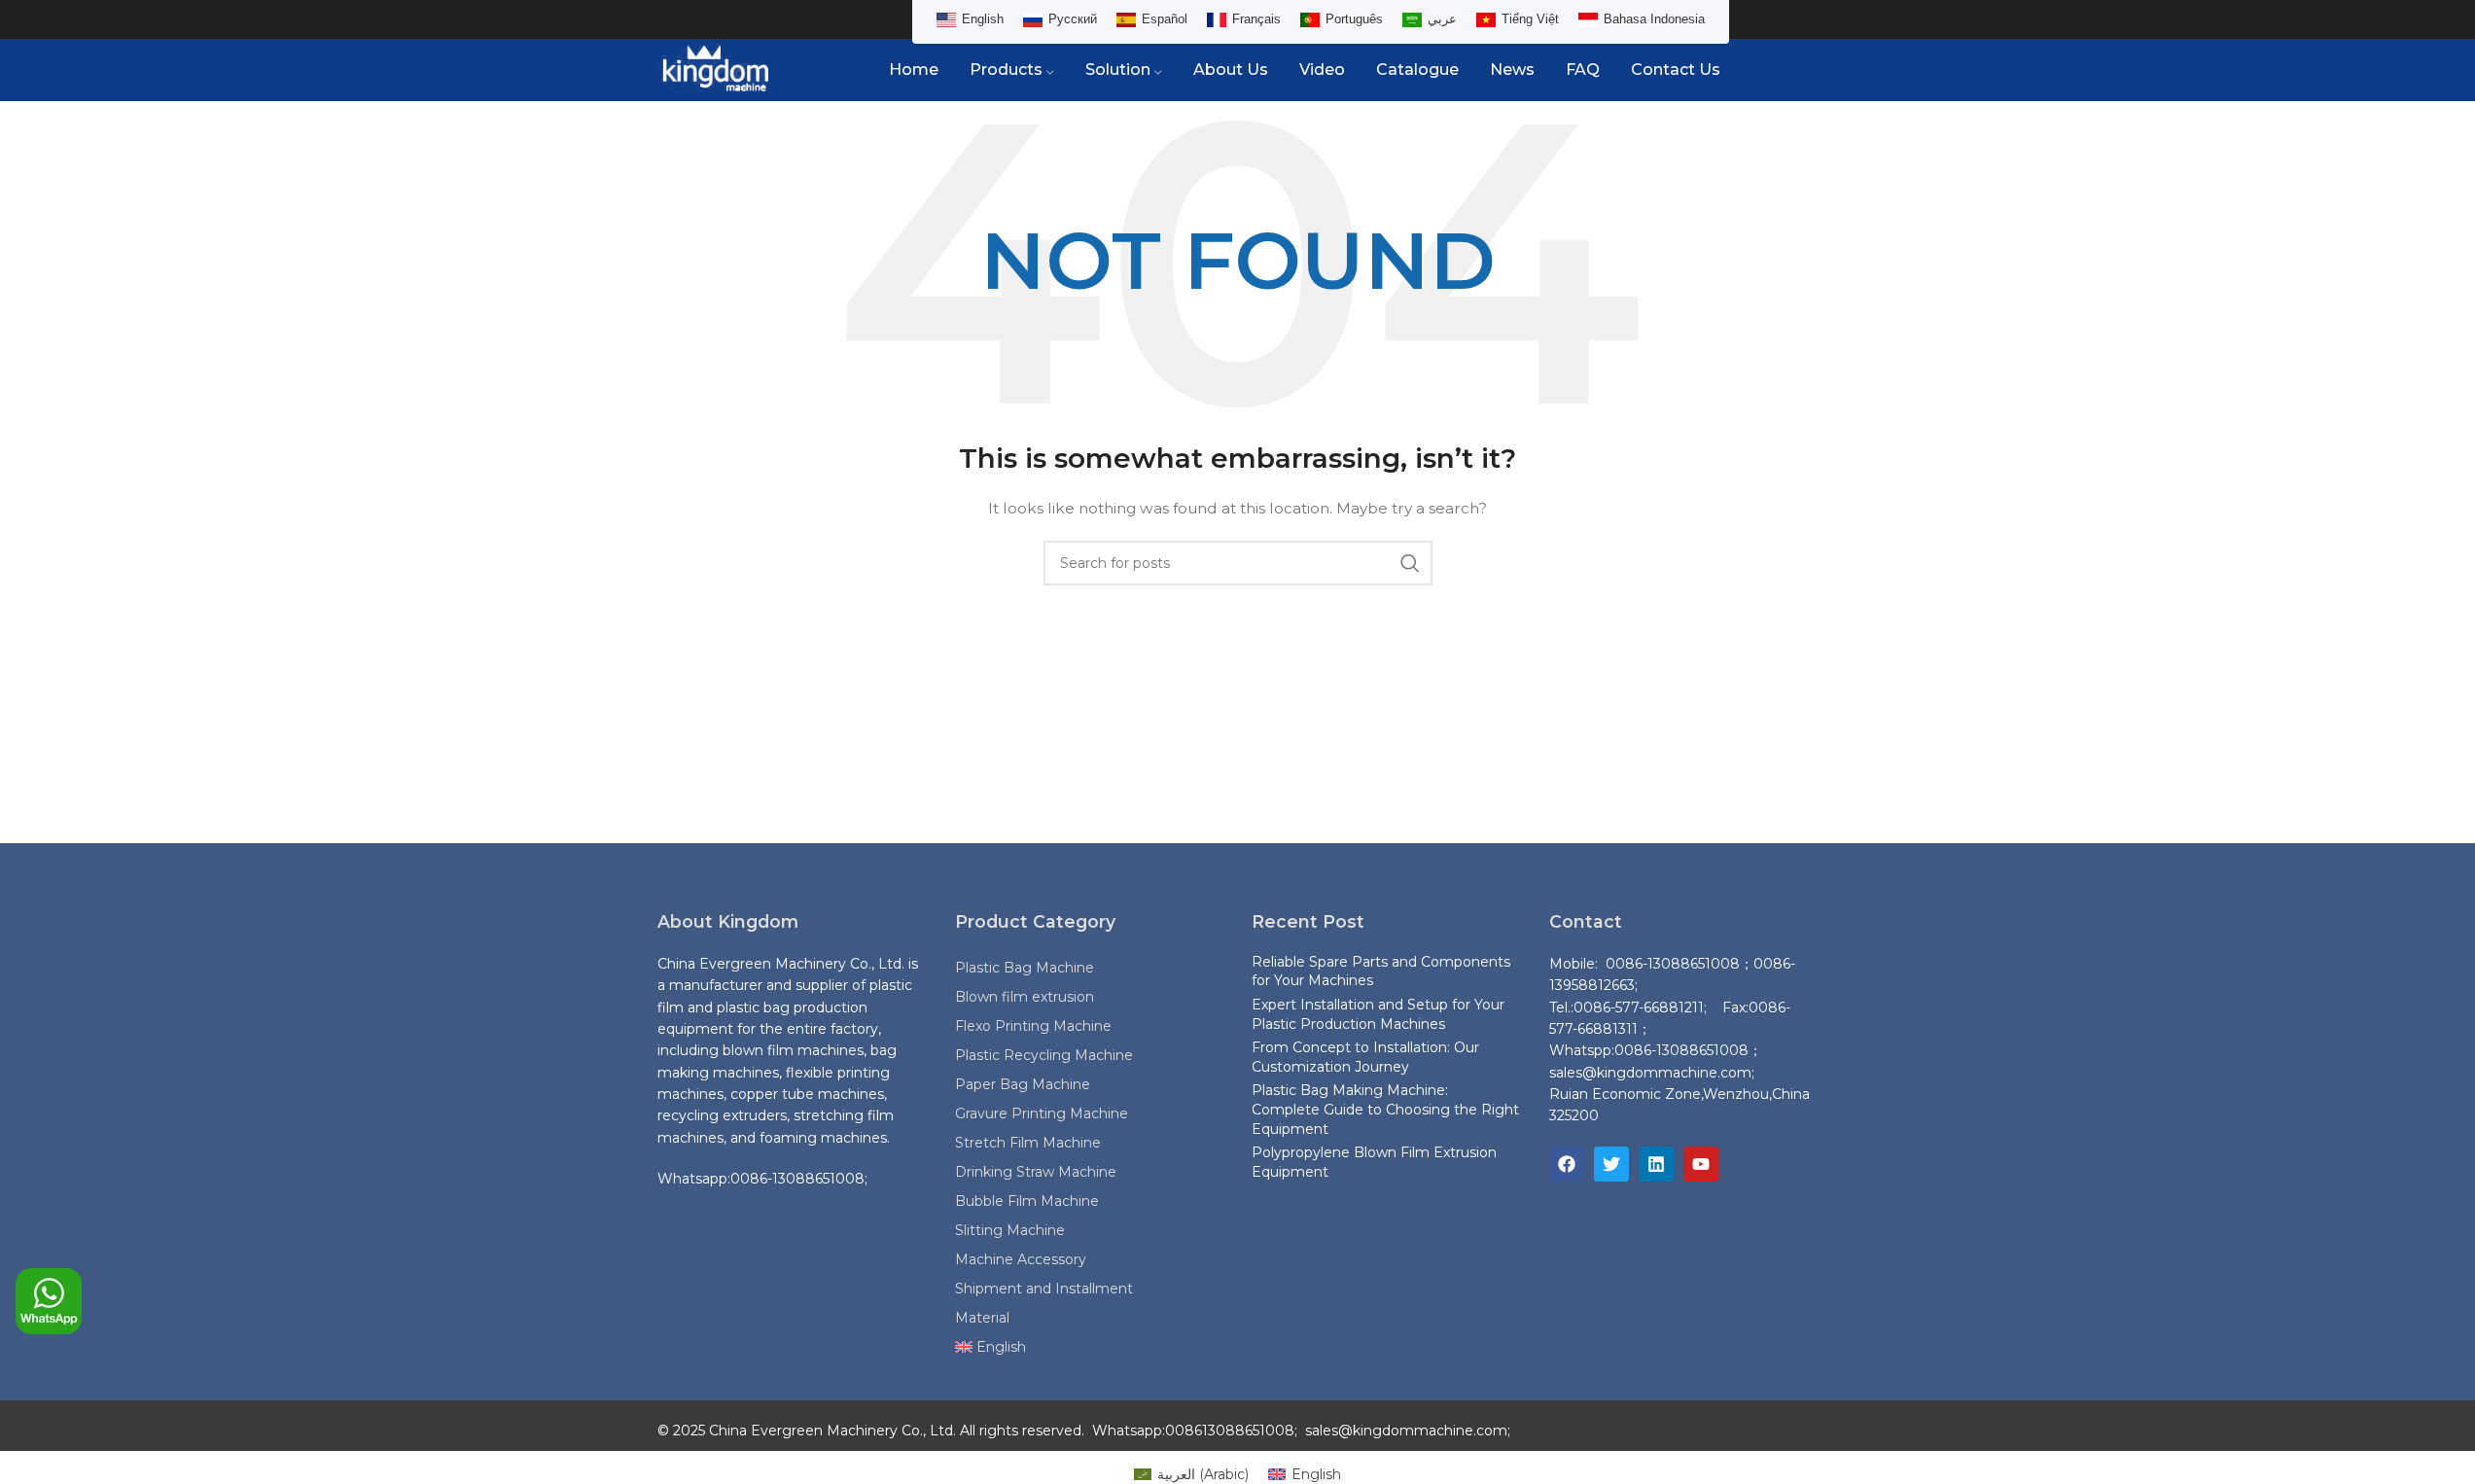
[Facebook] (1567, 1164)
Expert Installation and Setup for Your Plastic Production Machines (1378, 1014)
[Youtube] (1701, 1164)
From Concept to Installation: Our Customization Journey (1365, 1057)
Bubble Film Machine (1027, 1201)
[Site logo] (716, 69)
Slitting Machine (1010, 1230)
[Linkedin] (1656, 1164)
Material (982, 1318)
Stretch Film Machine (1028, 1143)
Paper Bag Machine (1023, 1084)
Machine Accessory (1021, 1259)
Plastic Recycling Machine (1044, 1055)
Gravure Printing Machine (1042, 1113)
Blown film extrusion (1025, 997)
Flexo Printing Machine (1033, 1026)
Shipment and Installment (1044, 1289)
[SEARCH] (1410, 563)
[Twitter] (1611, 1164)
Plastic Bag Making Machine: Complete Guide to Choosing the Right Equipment (1385, 1109)
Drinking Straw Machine (1036, 1172)
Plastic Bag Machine (1025, 968)
